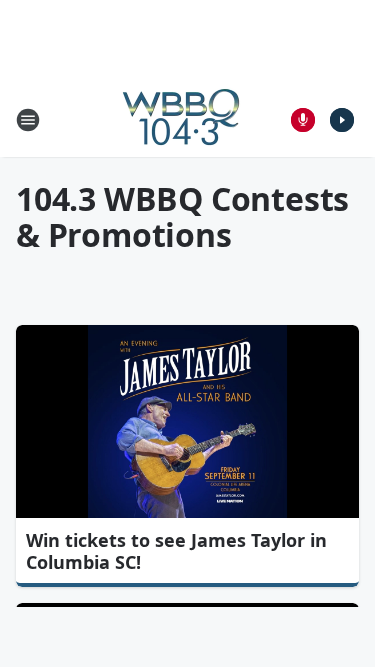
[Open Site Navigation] (28, 120)
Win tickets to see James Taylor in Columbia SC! (176, 551)
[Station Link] (181, 119)
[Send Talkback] (303, 120)
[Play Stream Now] (342, 120)
